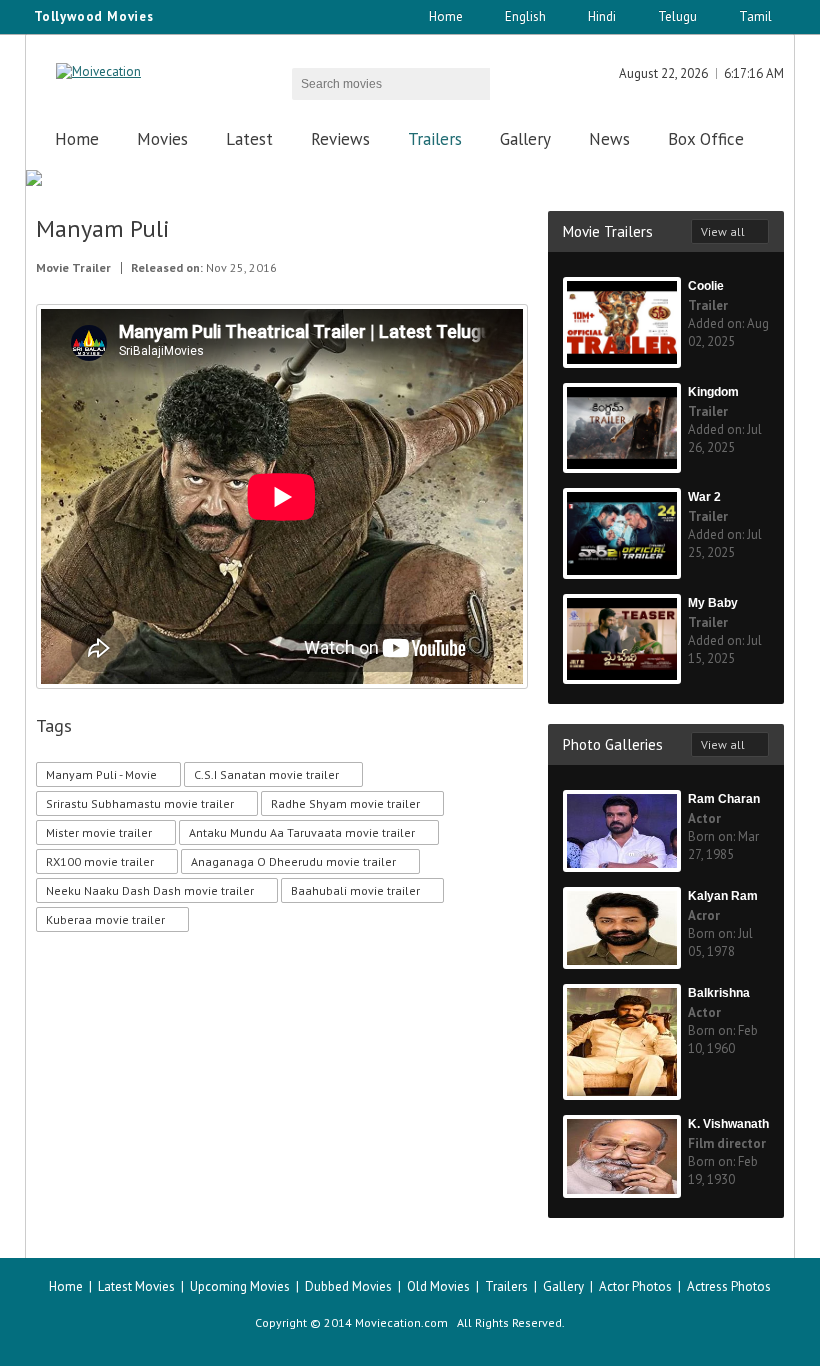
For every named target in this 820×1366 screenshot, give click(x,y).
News (609, 139)
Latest (249, 139)
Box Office (706, 139)
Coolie (706, 286)
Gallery (525, 139)
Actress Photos (729, 1286)
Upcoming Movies (240, 1286)
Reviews (340, 139)
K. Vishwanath (728, 1124)
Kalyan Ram (723, 896)
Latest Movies (136, 1286)
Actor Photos (635, 1286)
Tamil (755, 16)
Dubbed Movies (348, 1286)
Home (446, 16)
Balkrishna (719, 993)
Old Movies (438, 1286)
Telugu (677, 16)
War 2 (704, 497)
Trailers (435, 139)
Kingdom (713, 392)
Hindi (602, 16)
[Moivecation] (98, 71)
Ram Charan (724, 799)
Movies (162, 139)
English (525, 16)
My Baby (713, 603)
